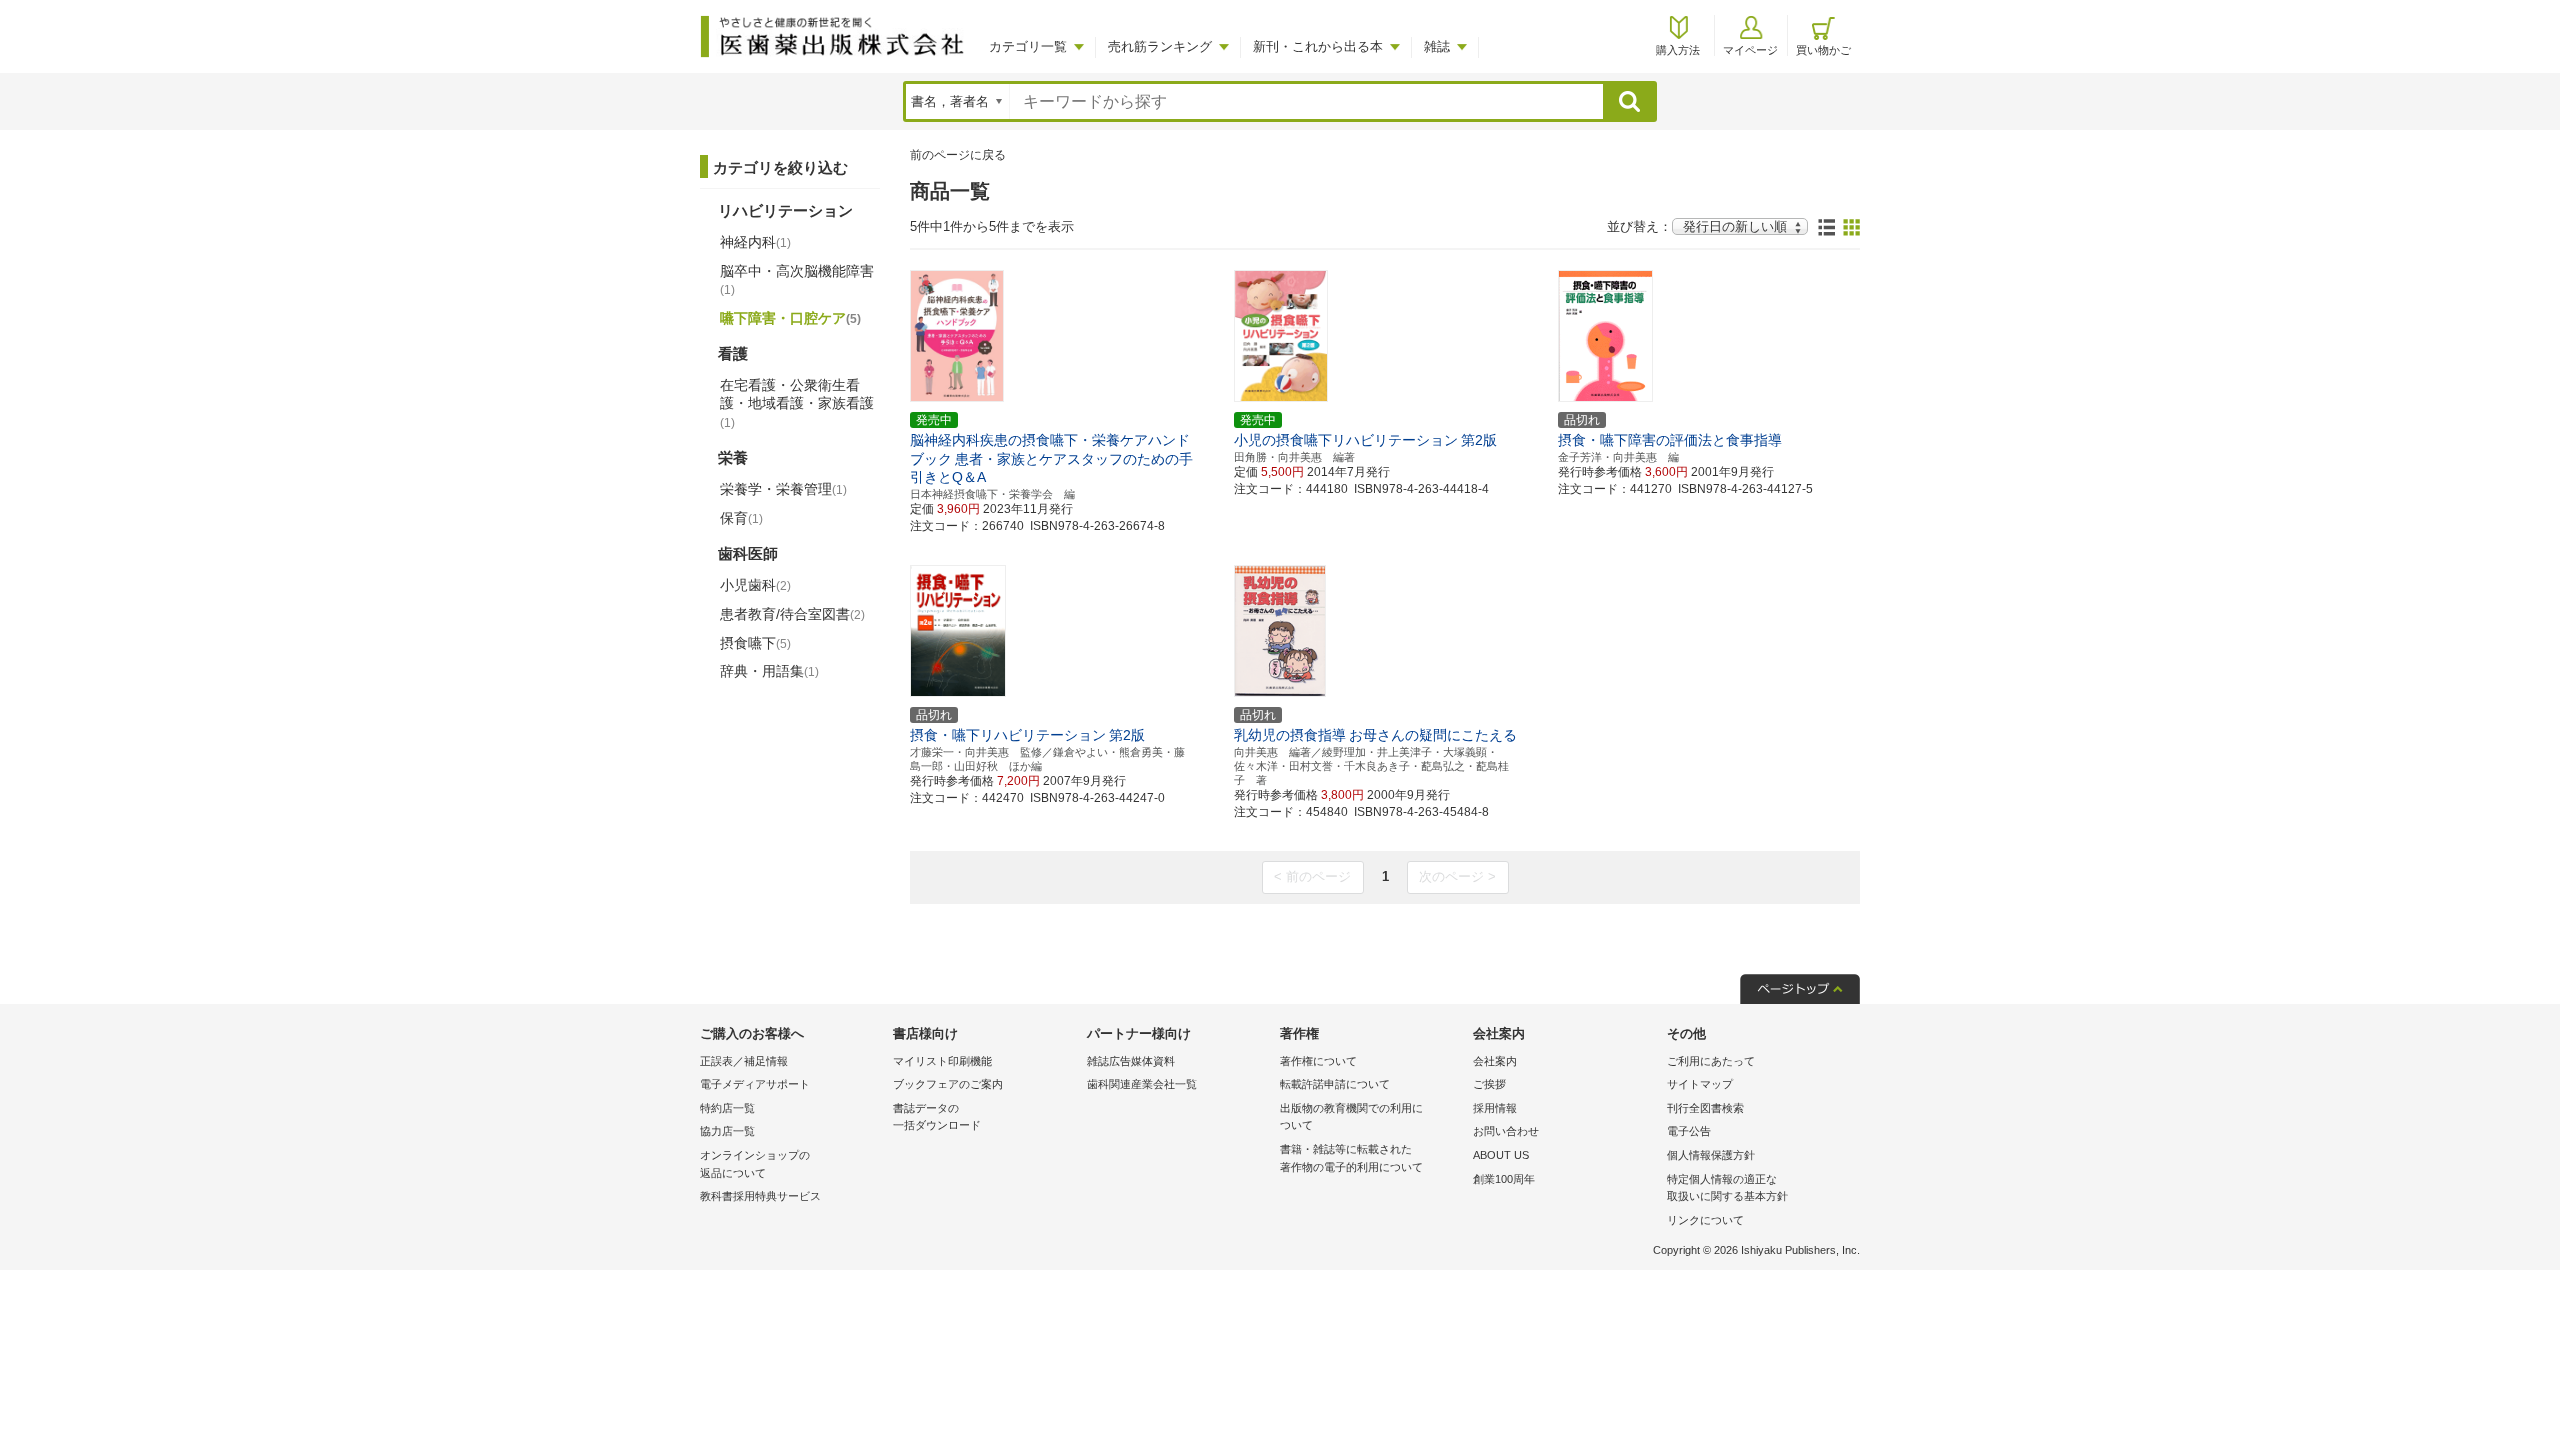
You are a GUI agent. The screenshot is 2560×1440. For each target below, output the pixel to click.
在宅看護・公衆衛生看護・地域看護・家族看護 (797, 403)
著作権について (1318, 1061)
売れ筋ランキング (1160, 46)
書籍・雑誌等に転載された (1351, 1158)
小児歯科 (755, 585)
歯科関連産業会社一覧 (1142, 1084)
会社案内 (1495, 1061)
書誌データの (937, 1117)
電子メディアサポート (755, 1084)
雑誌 (1437, 46)
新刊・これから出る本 (1318, 46)
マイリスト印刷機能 (942, 1061)
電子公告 (1689, 1131)
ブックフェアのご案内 (948, 1084)
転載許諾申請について (1335, 1084)
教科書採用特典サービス (760, 1196)
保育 (741, 518)
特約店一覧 (727, 1108)
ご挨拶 (1489, 1084)
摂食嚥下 (755, 643)
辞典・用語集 (769, 671)
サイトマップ (1700, 1084)
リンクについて (1705, 1220)
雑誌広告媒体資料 (1131, 1061)
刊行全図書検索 (1705, 1108)
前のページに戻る (958, 155)
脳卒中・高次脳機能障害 (797, 280)
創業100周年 (1504, 1179)
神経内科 (755, 242)
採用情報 (1495, 1108)
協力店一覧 (727, 1131)
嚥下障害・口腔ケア (790, 318)
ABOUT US (1501, 1155)
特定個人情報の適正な (1727, 1188)
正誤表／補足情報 (744, 1061)
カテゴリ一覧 (1028, 46)
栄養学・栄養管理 (783, 489)
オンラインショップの (755, 1164)
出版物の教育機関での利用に (1351, 1117)
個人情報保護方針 (1711, 1155)
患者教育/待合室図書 (792, 614)
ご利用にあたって (1711, 1061)
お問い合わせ (1506, 1131)
